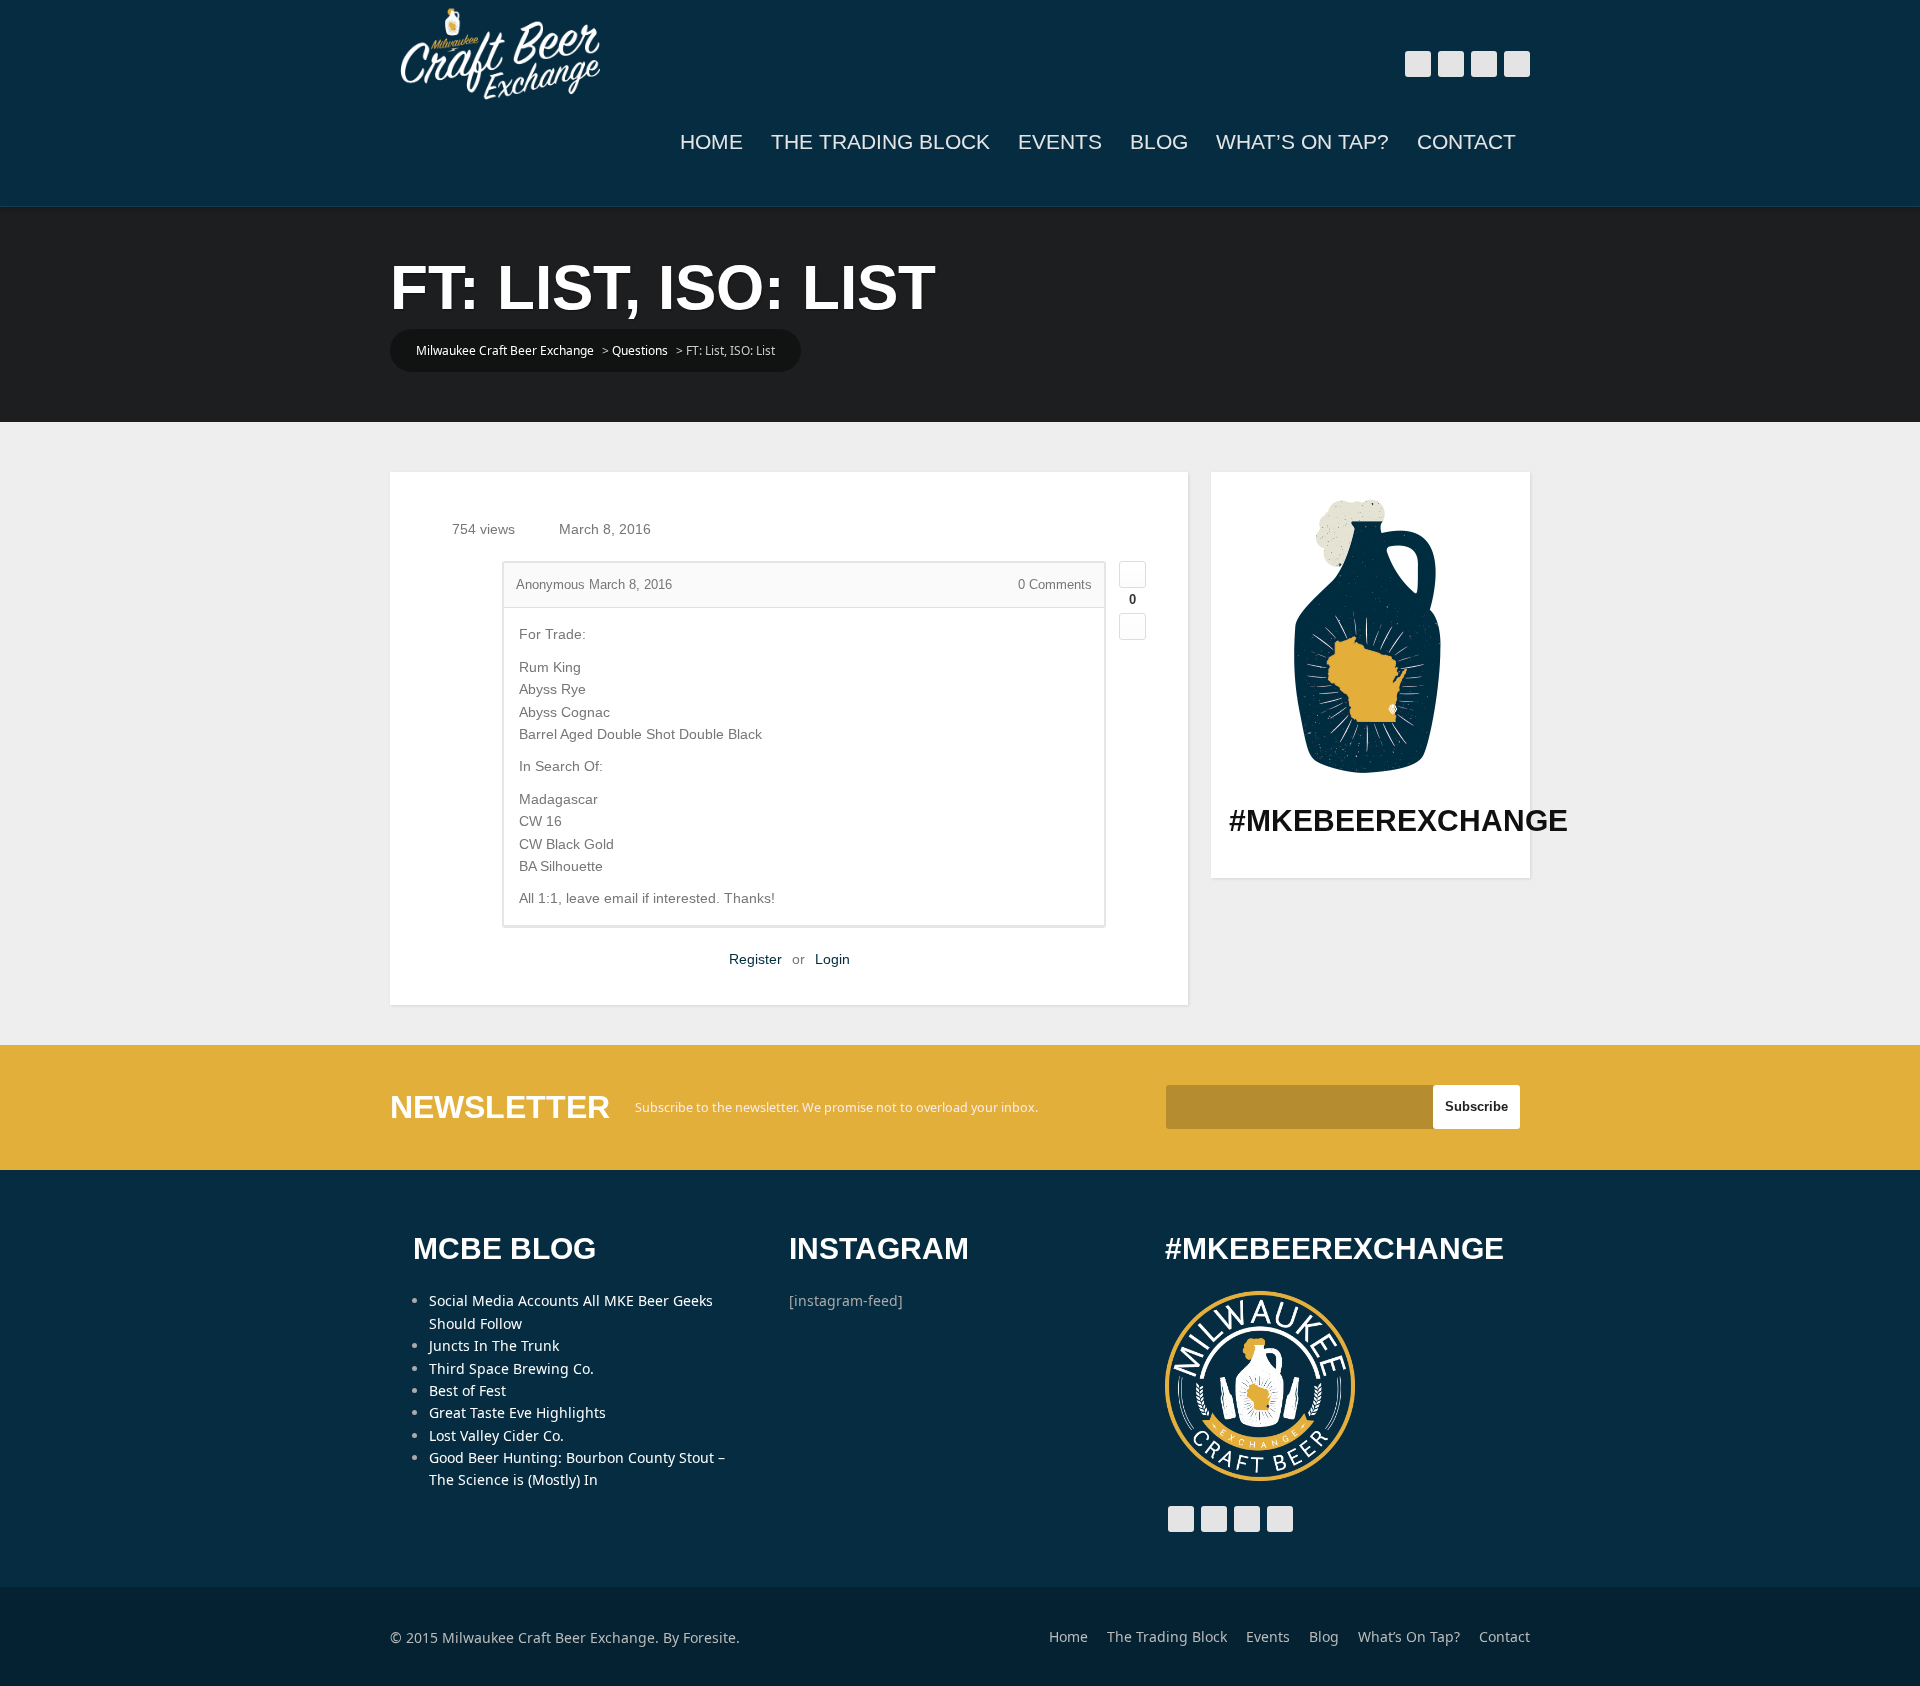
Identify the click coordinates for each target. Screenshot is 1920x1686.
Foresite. (711, 1637)
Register (755, 959)
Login (832, 959)
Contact (1466, 141)
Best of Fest (467, 1390)
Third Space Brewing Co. (511, 1368)
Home (711, 141)
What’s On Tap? (1302, 141)
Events (1060, 141)
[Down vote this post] (1132, 626)
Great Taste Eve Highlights (517, 1412)
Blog (1159, 141)
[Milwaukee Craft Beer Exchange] (500, 54)
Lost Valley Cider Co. (496, 1435)
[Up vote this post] (1132, 574)
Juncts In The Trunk (494, 1345)
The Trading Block (880, 141)
